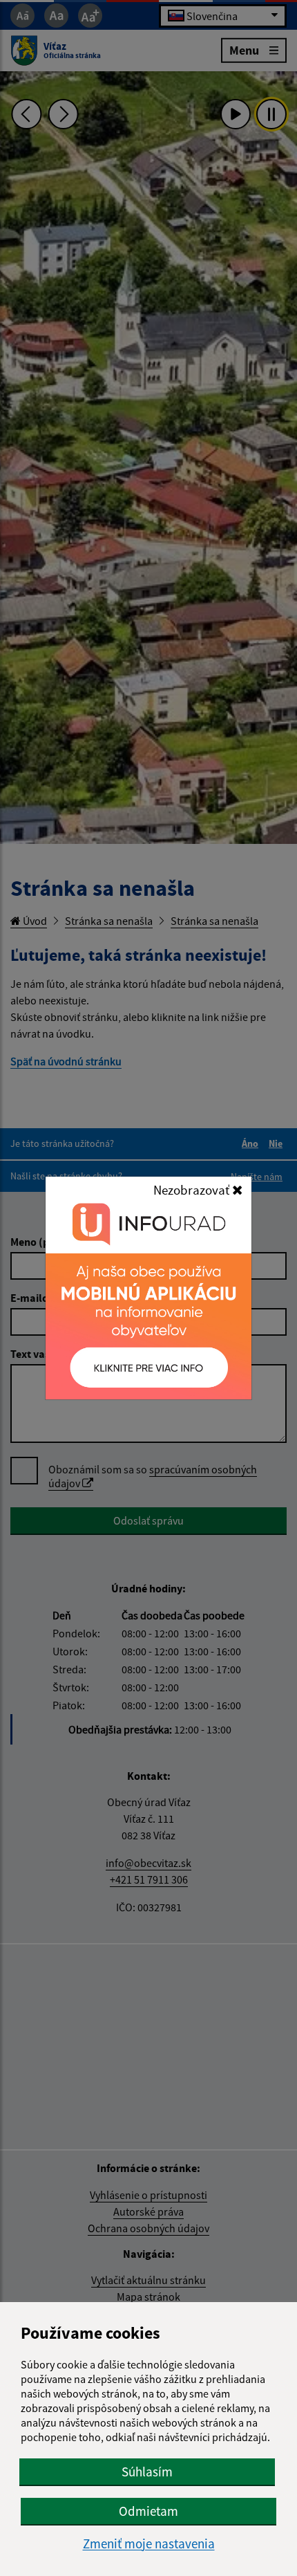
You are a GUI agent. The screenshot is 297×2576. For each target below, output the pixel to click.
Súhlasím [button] (147, 2472)
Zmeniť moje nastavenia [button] (149, 2544)
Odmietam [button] (148, 2511)
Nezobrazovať (193, 1190)
